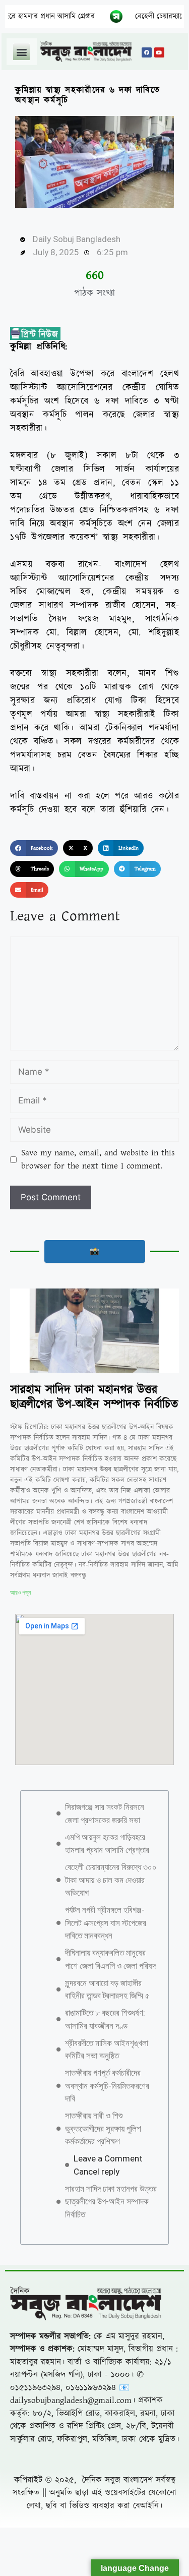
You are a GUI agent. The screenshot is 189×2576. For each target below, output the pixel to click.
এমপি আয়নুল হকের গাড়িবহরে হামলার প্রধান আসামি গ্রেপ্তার (107, 1844)
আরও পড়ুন (20, 1593)
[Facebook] (147, 52)
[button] (21, 52)
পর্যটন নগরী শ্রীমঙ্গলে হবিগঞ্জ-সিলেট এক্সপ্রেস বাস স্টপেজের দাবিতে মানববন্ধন (106, 1923)
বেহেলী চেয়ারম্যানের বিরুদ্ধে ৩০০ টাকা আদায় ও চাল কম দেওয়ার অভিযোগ (111, 1880)
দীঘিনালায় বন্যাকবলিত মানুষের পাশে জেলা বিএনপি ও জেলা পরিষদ (110, 1959)
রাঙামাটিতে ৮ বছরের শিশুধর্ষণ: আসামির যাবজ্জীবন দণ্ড (105, 2019)
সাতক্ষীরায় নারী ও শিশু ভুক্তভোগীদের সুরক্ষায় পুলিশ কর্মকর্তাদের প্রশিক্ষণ (103, 2128)
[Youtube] (159, 52)
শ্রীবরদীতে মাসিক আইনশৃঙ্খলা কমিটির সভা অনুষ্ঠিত (107, 2050)
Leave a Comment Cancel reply (108, 2165)
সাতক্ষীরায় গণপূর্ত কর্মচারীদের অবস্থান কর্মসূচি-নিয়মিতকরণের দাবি (107, 2086)
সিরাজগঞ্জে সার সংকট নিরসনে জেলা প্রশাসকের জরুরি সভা (105, 1813)
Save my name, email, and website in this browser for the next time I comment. (98, 1159)
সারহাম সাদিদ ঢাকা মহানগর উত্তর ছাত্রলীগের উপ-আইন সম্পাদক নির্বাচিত (94, 1397)
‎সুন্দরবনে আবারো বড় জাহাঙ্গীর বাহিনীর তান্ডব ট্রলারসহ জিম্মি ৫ (107, 1989)
